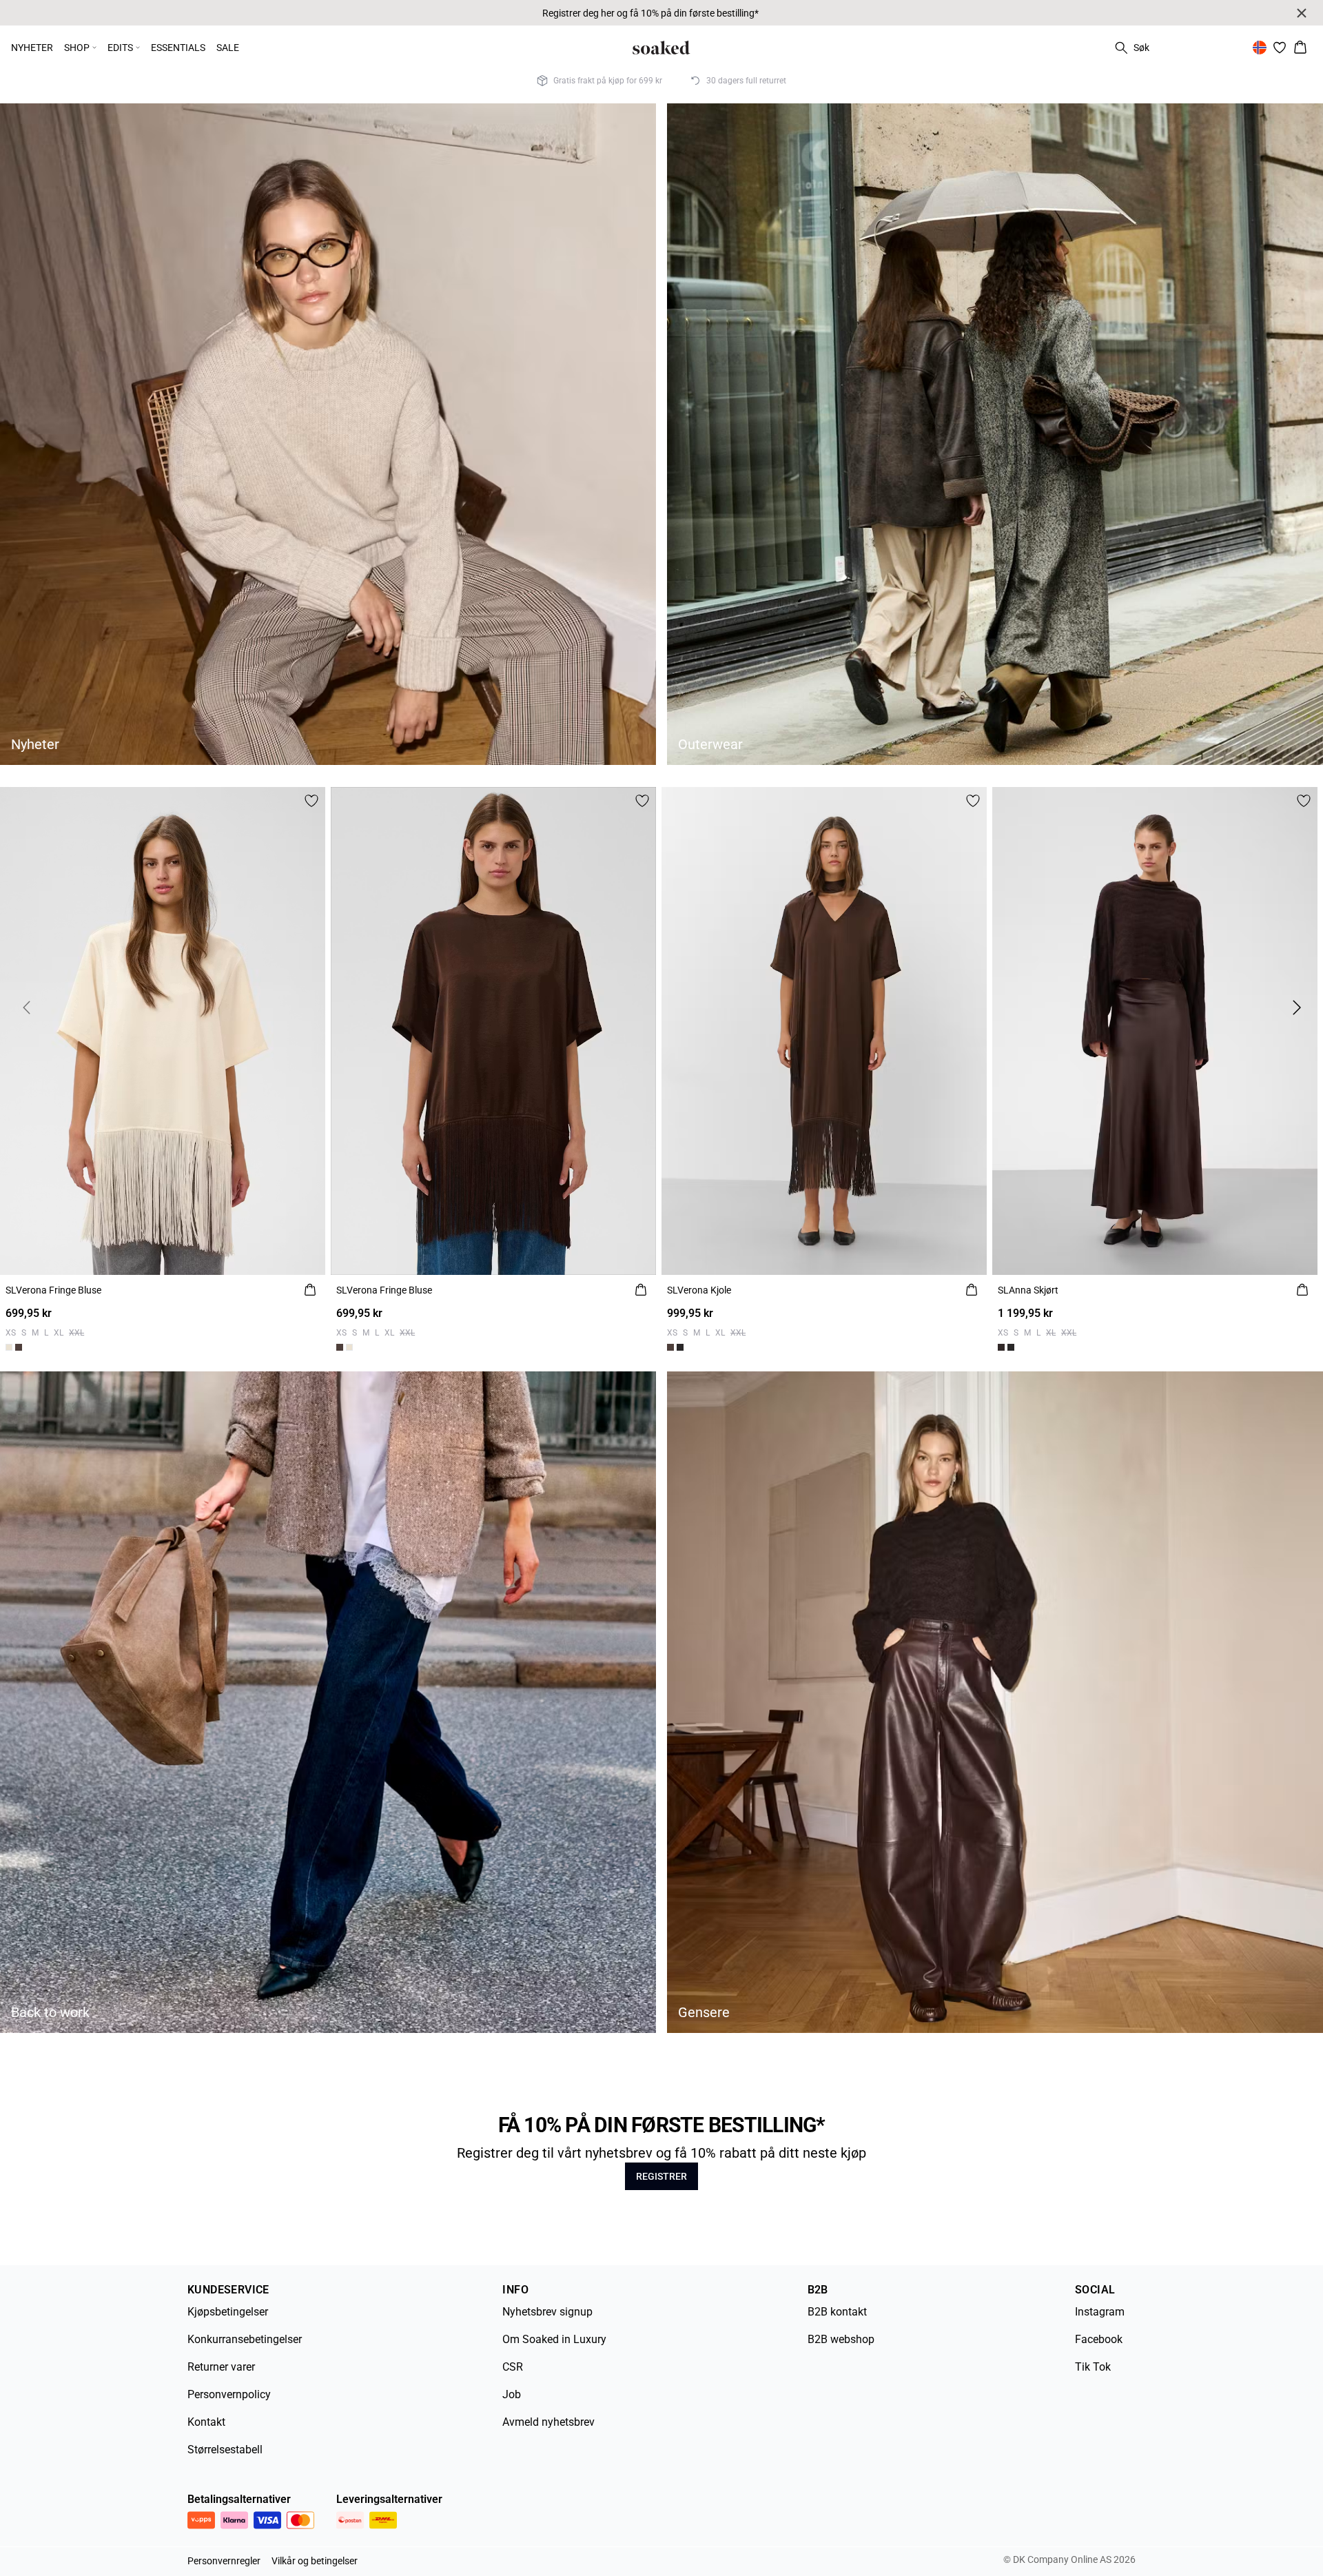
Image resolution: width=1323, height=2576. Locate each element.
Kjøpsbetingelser (228, 2312)
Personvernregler (224, 2561)
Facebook (1099, 2339)
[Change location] (1260, 48)
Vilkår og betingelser (315, 2561)
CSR (513, 2367)
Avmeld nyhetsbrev (548, 2422)
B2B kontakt (837, 2312)
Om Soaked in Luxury (554, 2339)
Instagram (1100, 2312)
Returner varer (221, 2367)
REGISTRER (661, 2176)
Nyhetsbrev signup (547, 2312)
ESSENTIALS (178, 48)
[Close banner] (1302, 13)
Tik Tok (1093, 2367)
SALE (228, 48)
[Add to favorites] (311, 801)
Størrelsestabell (225, 2450)
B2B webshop (841, 2339)
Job (512, 2394)
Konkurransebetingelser (245, 2339)
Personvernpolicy (229, 2394)
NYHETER (32, 48)
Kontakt (206, 2422)
